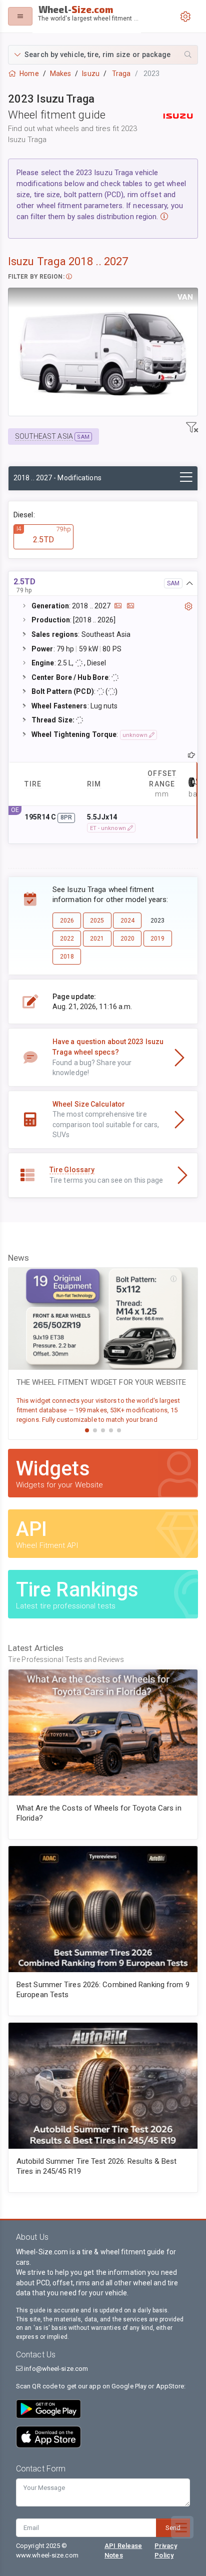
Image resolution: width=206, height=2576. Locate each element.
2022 (67, 939)
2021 (97, 939)
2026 (67, 921)
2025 (97, 921)
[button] (103, 55)
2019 (157, 939)
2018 (67, 957)
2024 (127, 921)
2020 (127, 939)
